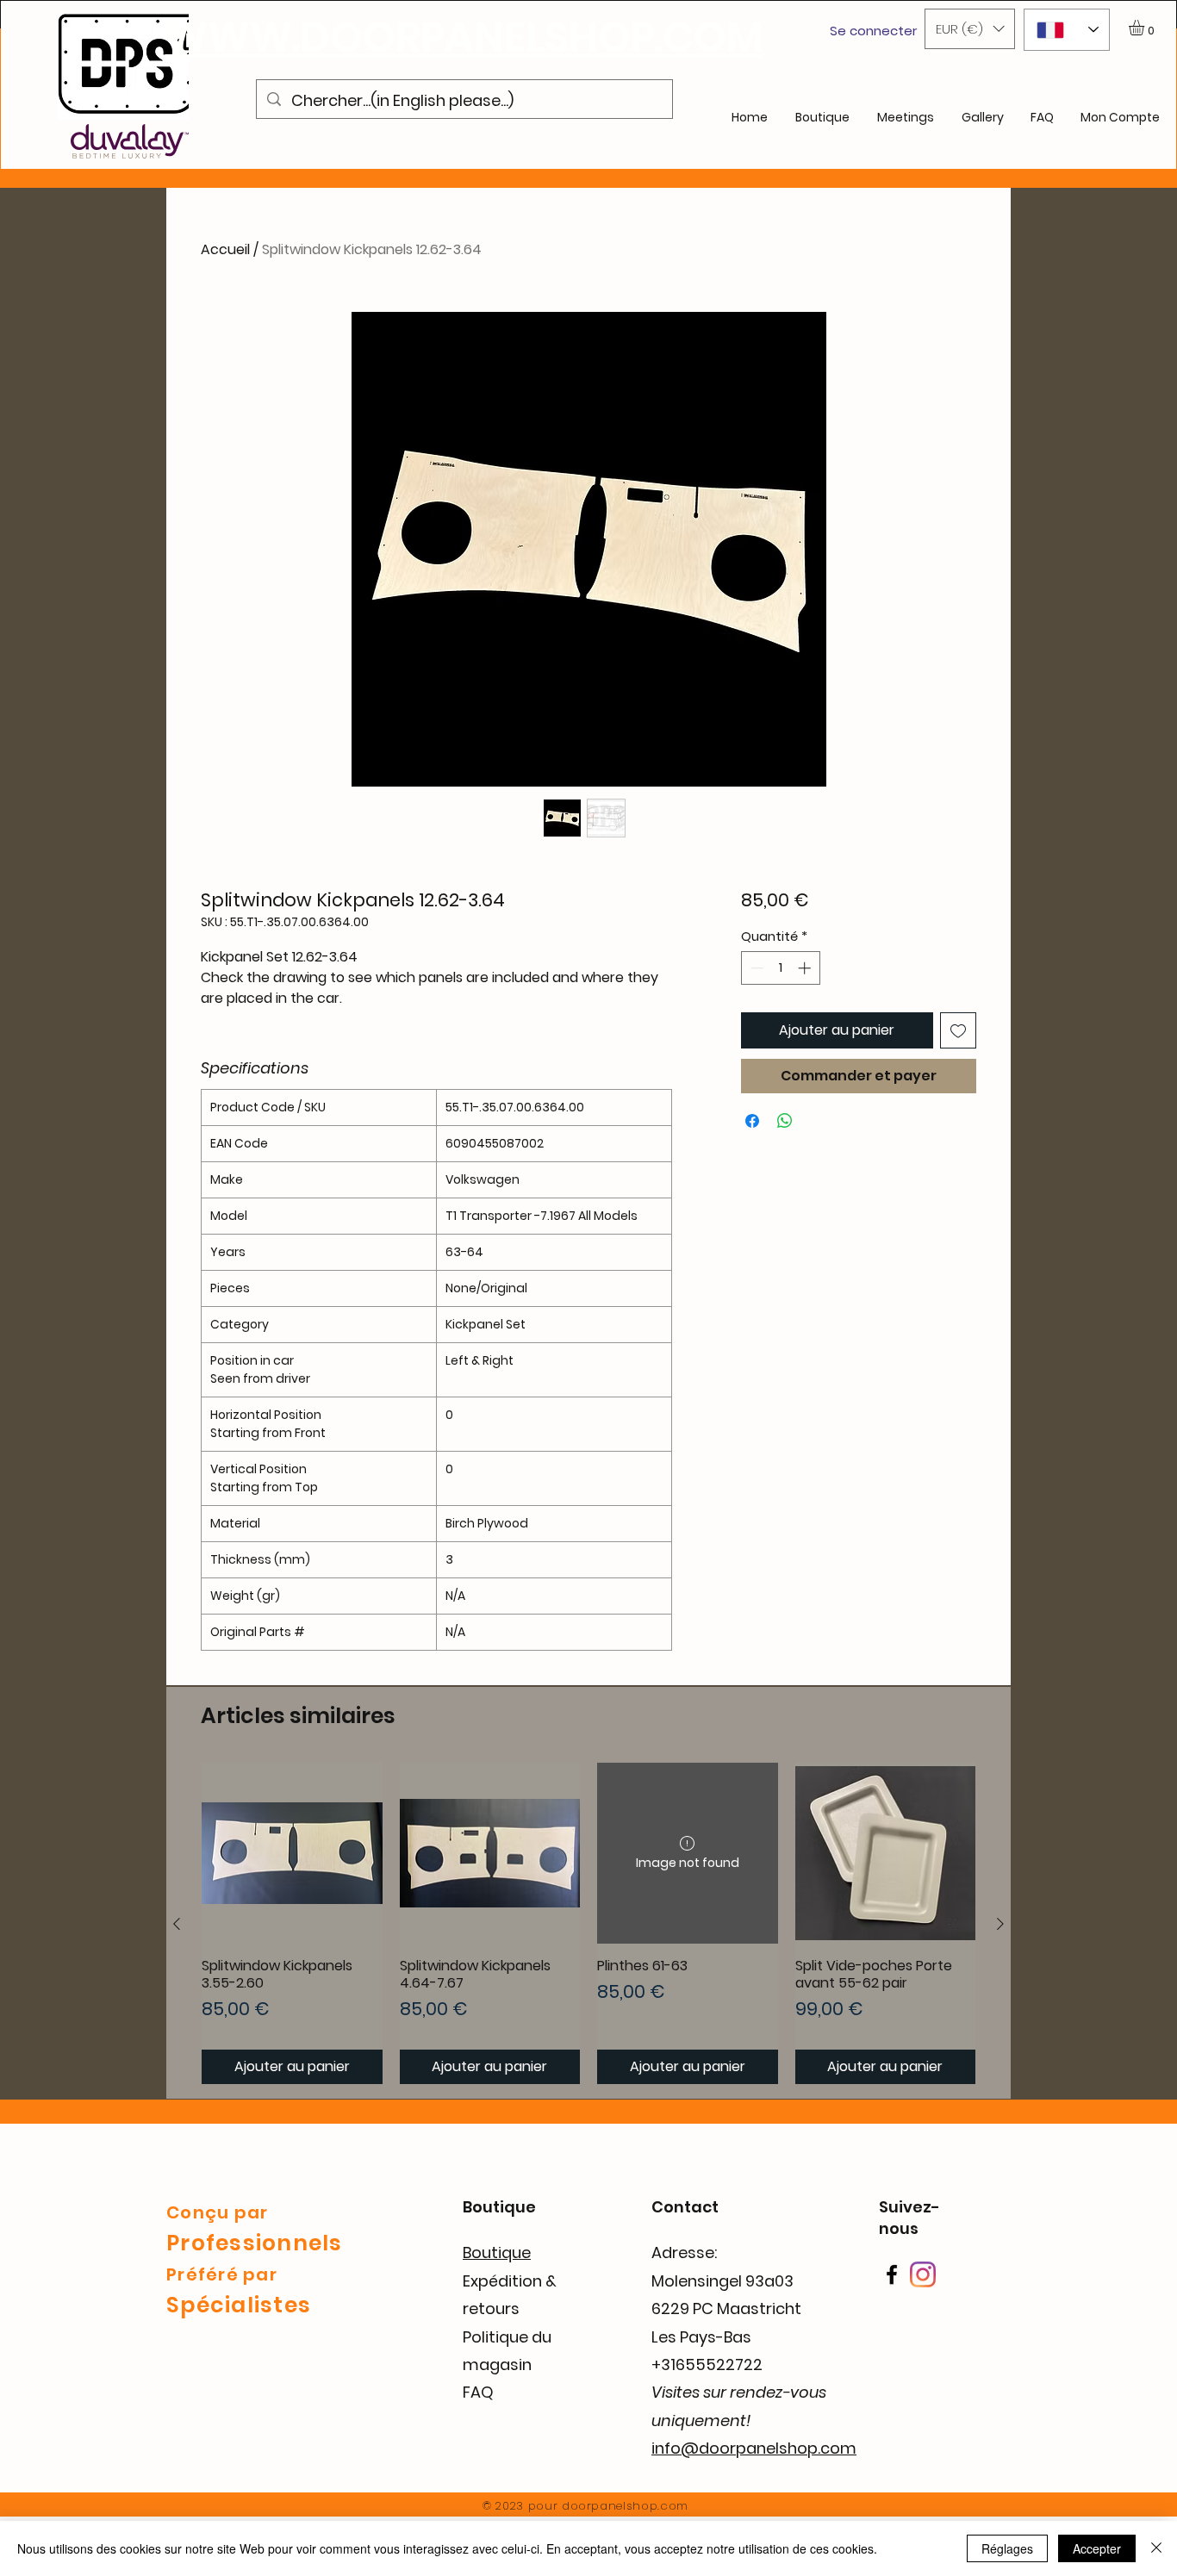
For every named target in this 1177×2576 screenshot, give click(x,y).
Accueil (225, 249)
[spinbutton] (780, 968)
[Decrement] (755, 968)
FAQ (478, 2392)
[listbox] (970, 29)
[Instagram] (923, 2274)
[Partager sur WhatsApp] (785, 1121)
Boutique (497, 2252)
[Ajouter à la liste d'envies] (958, 1030)
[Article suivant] (1000, 1924)
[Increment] (806, 968)
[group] (588, 1923)
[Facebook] (892, 2274)
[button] (970, 29)
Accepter (1097, 2548)
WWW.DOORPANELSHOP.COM (464, 37)
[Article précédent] (177, 1924)
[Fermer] (1156, 2548)
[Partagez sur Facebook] (752, 1121)
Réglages (1007, 2548)
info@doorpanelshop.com (754, 2448)
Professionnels (255, 2243)
